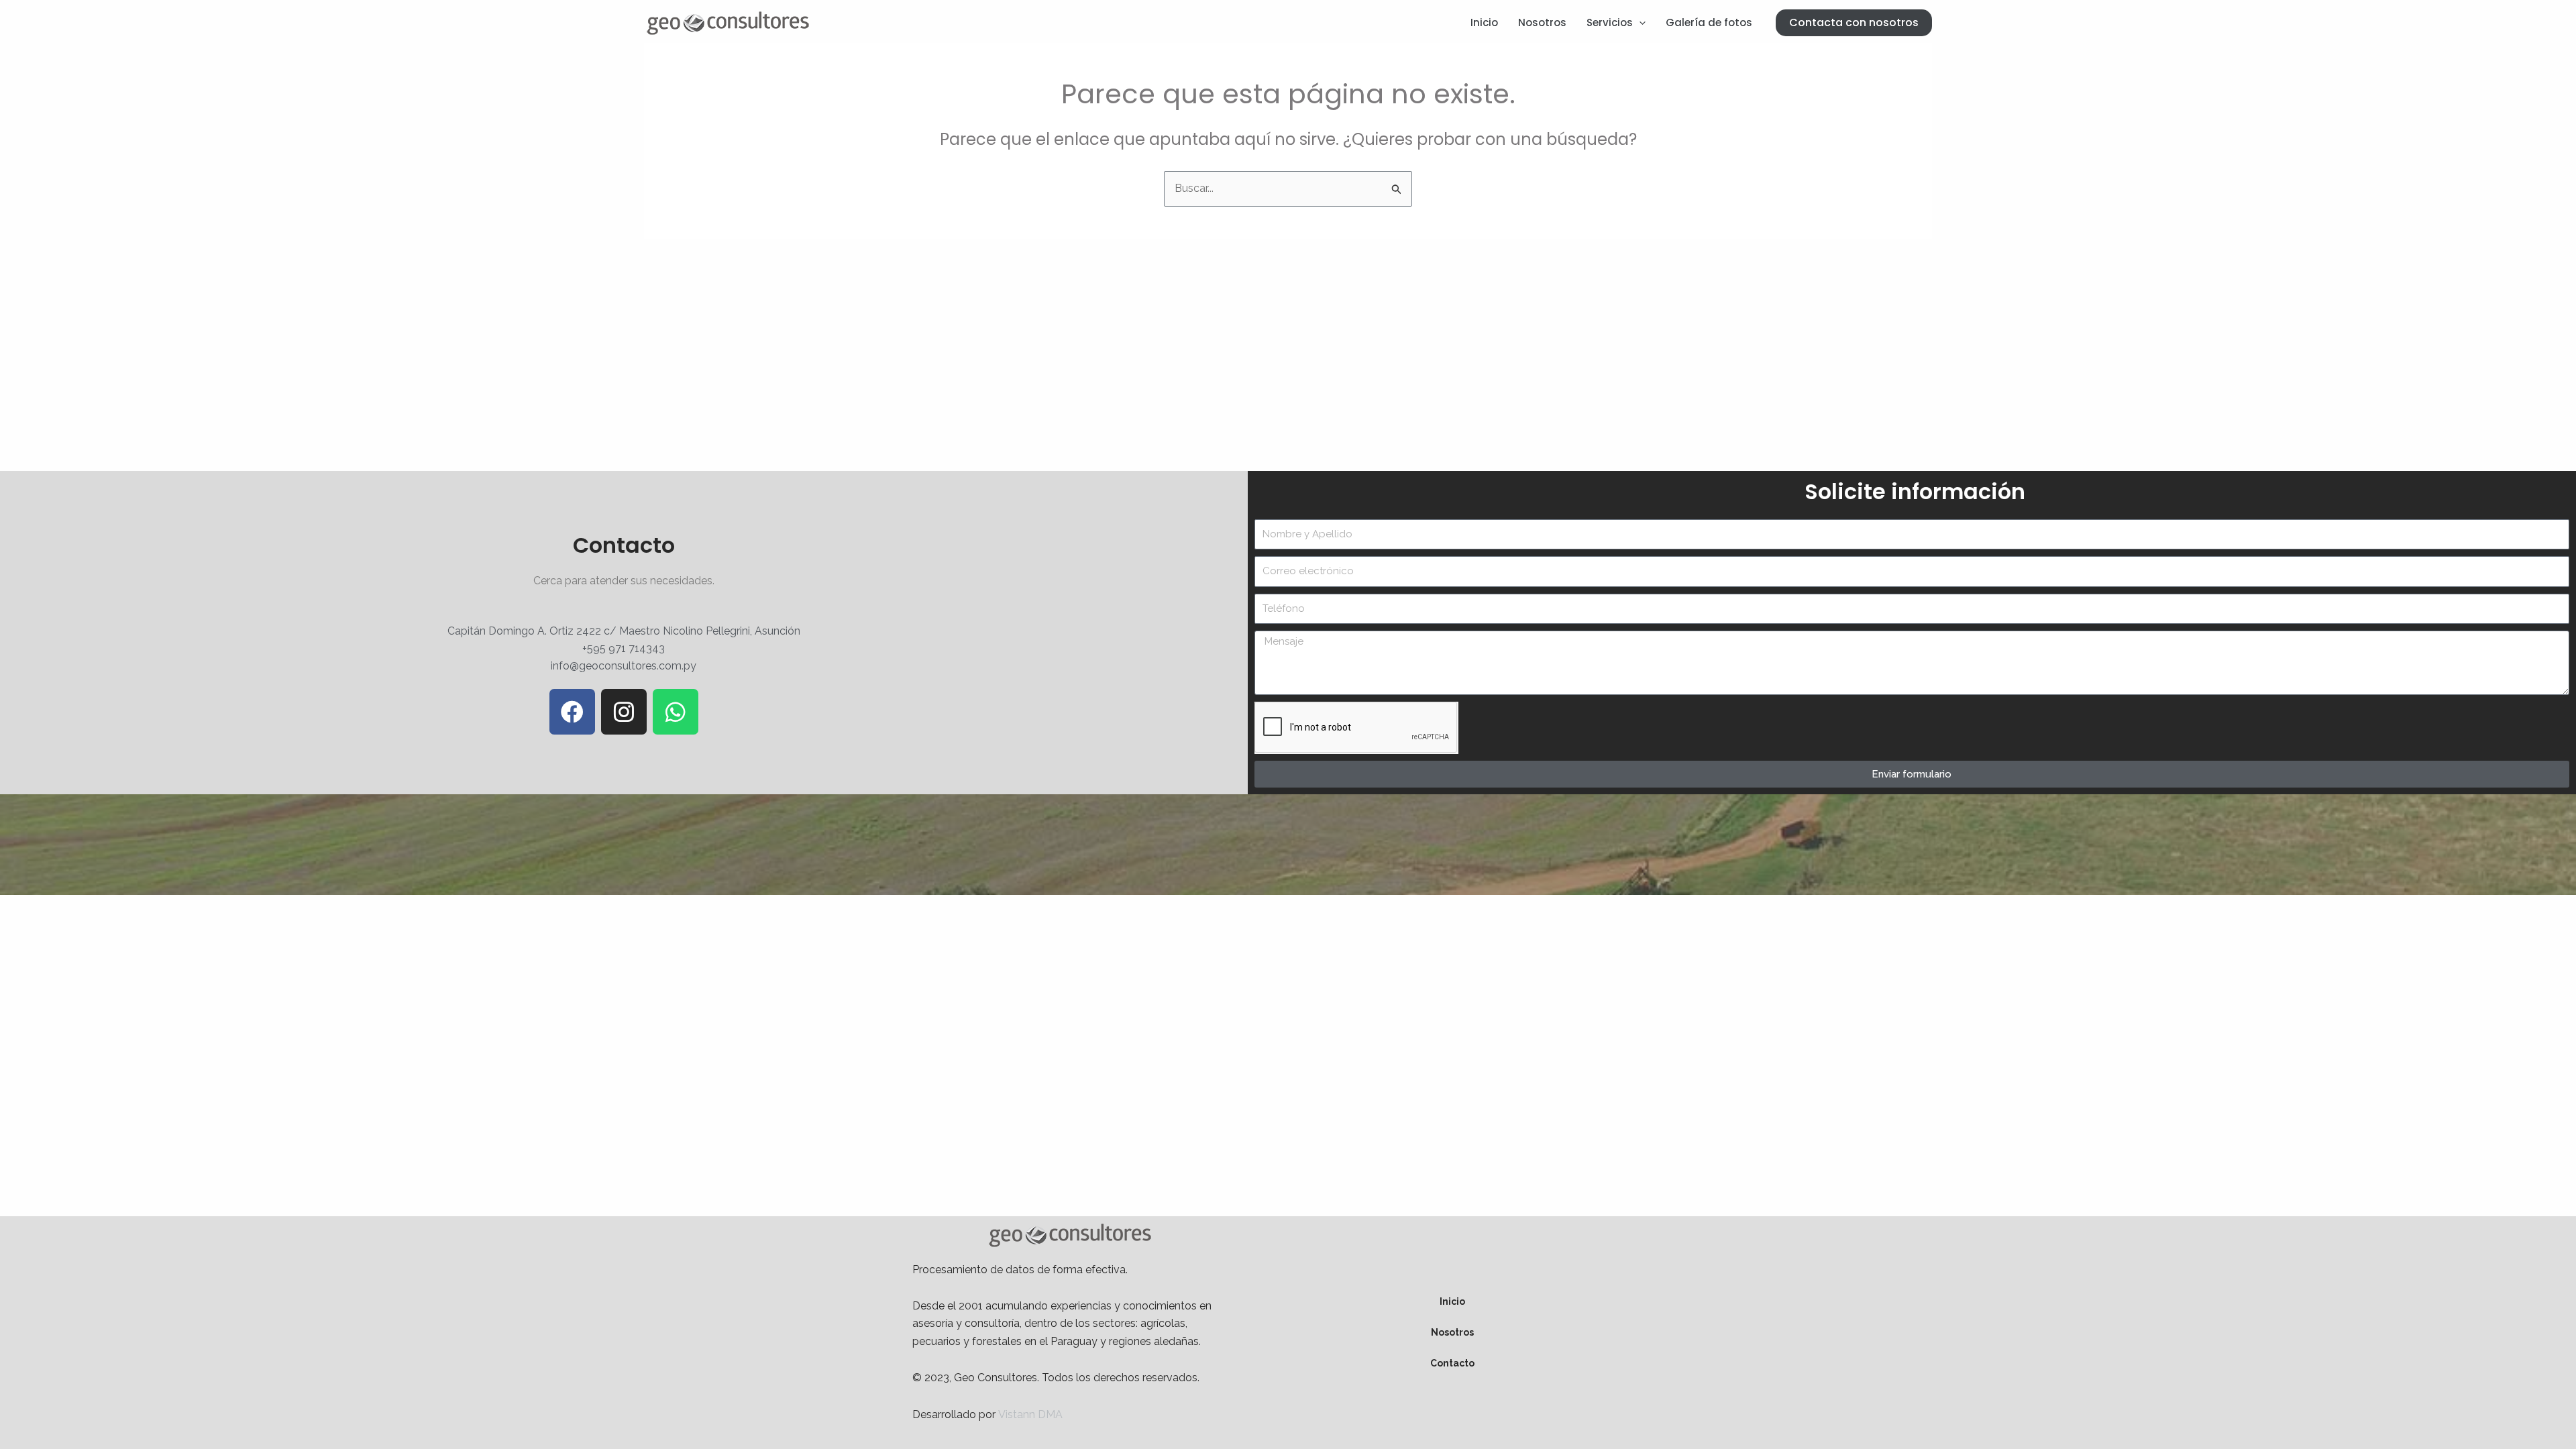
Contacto (1452, 1363)
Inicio (1484, 22)
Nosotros (1542, 22)
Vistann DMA (1030, 1414)
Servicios (1610, 22)
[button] (1854, 23)
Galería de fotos (1709, 22)
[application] (1639, 23)
